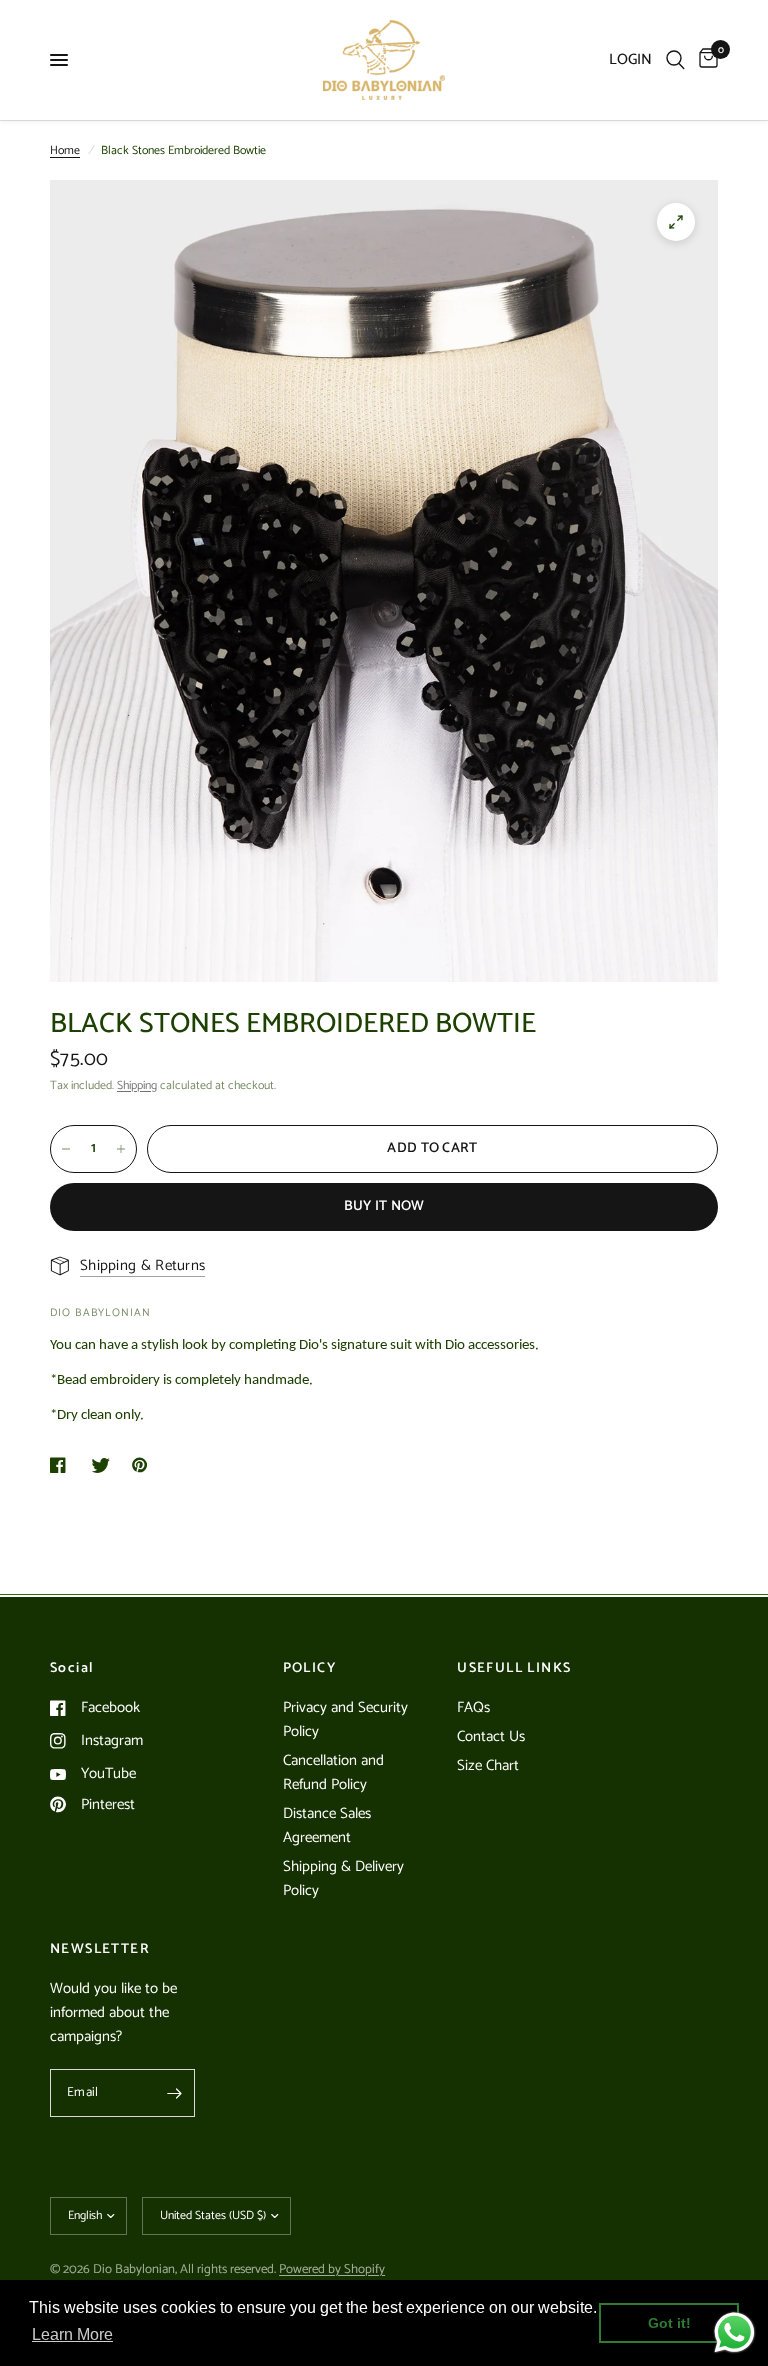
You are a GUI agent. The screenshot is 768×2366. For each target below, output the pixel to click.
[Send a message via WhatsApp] (734, 2332)
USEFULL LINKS (514, 1669)
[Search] (675, 60)
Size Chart (488, 1765)
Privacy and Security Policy (345, 1719)
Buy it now (384, 1206)
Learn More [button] (72, 2334)
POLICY (309, 1669)
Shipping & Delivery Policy (343, 1878)
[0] (705, 60)
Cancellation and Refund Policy (333, 1772)
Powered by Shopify (332, 2269)
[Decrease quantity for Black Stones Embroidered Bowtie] (66, 1149)
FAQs (473, 1707)
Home (65, 150)
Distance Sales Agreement (327, 1825)
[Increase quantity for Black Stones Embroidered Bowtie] (121, 1149)
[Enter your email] (175, 2093)
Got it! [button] (669, 2323)
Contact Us (491, 1736)
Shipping (137, 1085)
